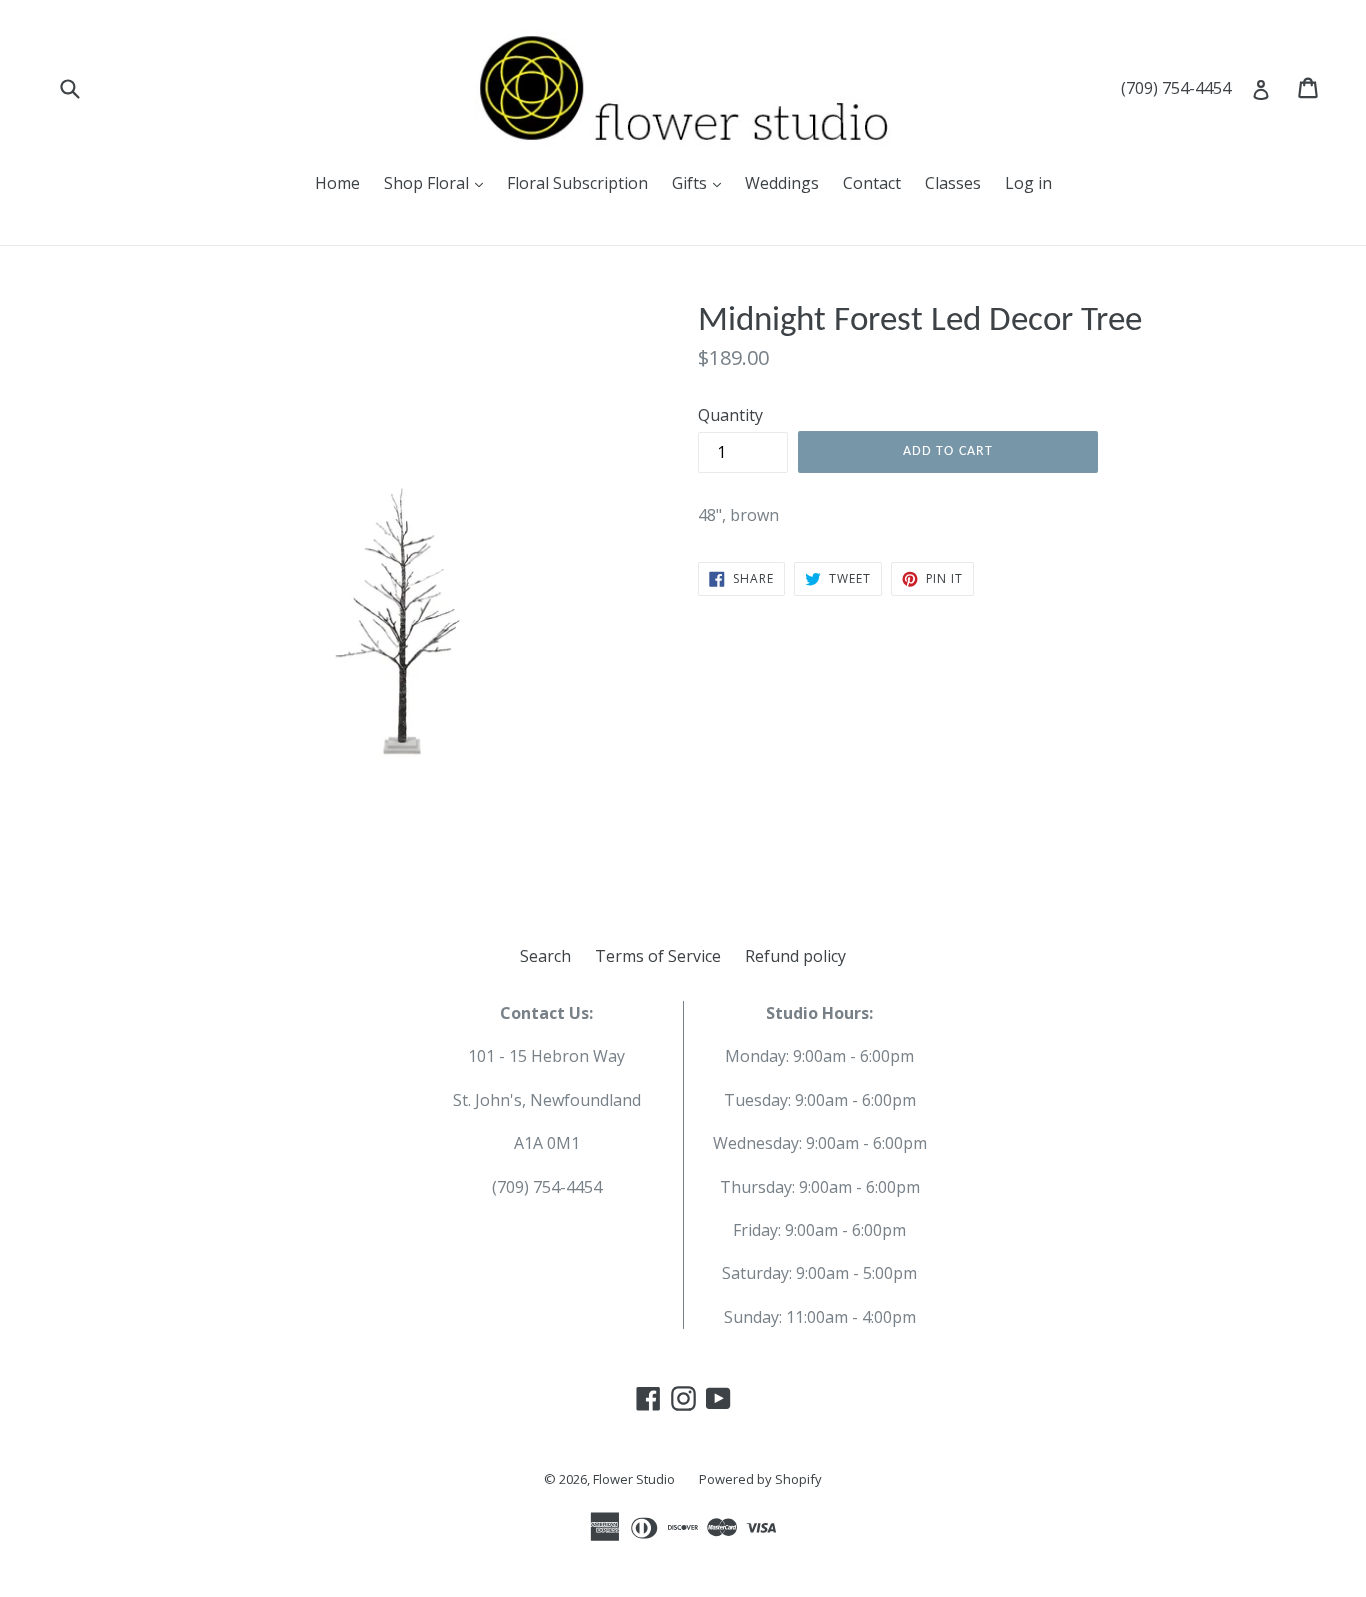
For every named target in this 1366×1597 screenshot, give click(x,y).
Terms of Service (658, 956)
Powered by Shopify (760, 1479)
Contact (872, 183)
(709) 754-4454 (1176, 88)
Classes (953, 183)
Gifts (691, 183)
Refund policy (795, 956)
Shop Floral (428, 183)
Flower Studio (634, 1479)
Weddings (782, 183)
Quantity (730, 415)
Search (545, 956)
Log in (1028, 183)
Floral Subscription (577, 183)
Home (337, 183)
